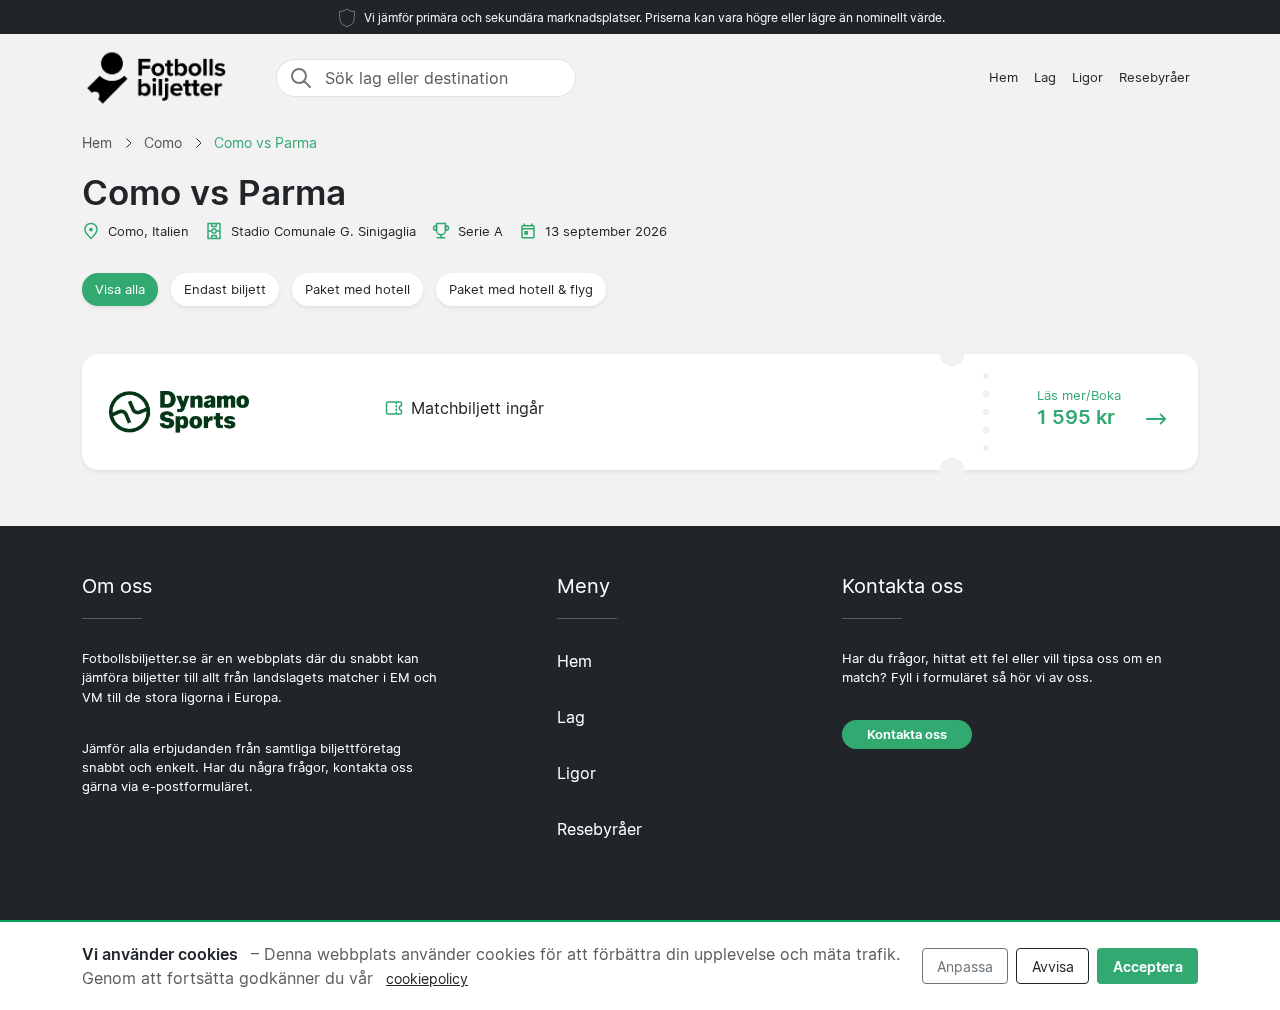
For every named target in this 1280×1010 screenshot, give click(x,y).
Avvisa (1053, 966)
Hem (1003, 77)
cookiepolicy (427, 978)
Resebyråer (1154, 77)
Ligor (1087, 77)
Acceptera (1148, 966)
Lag (1045, 77)
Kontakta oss (907, 734)
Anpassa (965, 966)
